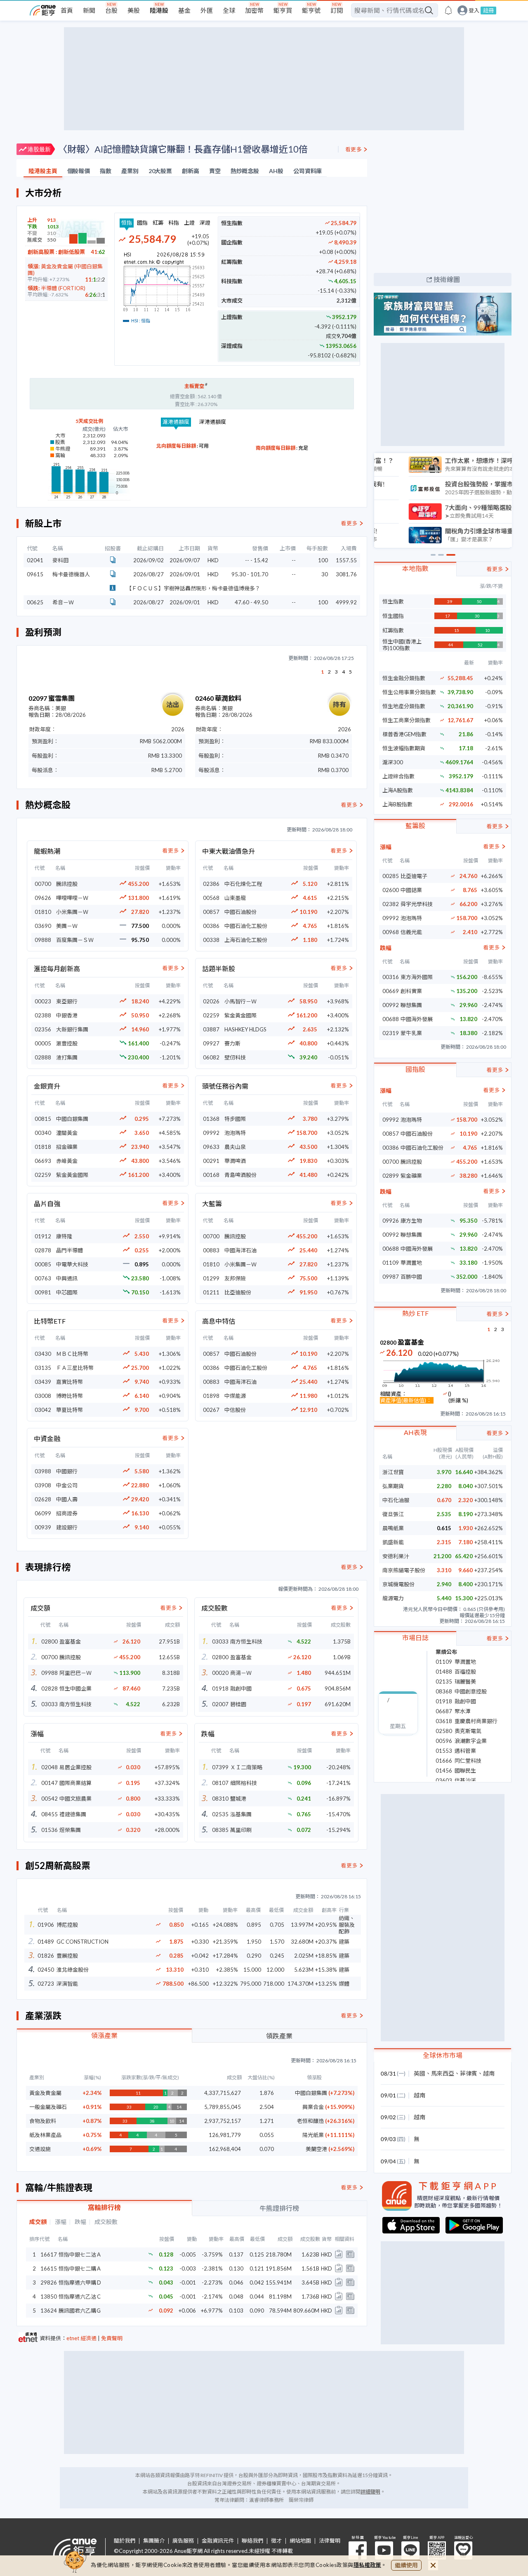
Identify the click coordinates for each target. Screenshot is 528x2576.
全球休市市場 (443, 2055)
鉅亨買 (283, 10)
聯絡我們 (252, 2541)
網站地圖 (300, 2541)
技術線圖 (447, 279)
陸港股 (159, 10)
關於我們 (125, 2541)
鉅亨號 (311, 10)
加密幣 (254, 10)
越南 (489, 2073)
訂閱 (337, 10)
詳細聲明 (370, 2492)
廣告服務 (183, 2541)
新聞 (89, 10)
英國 (420, 2073)
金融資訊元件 (218, 2541)
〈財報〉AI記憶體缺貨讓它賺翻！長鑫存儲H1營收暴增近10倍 (183, 149)
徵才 (276, 2541)
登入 (474, 11)
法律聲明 (330, 2541)
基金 (184, 10)
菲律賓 (469, 2073)
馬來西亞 (443, 2073)
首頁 (67, 10)
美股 (134, 10)
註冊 (488, 10)
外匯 (207, 10)
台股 (111, 10)
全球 (229, 10)
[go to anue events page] (448, 10)
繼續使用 (406, 2565)
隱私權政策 (368, 2565)
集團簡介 (154, 2541)
